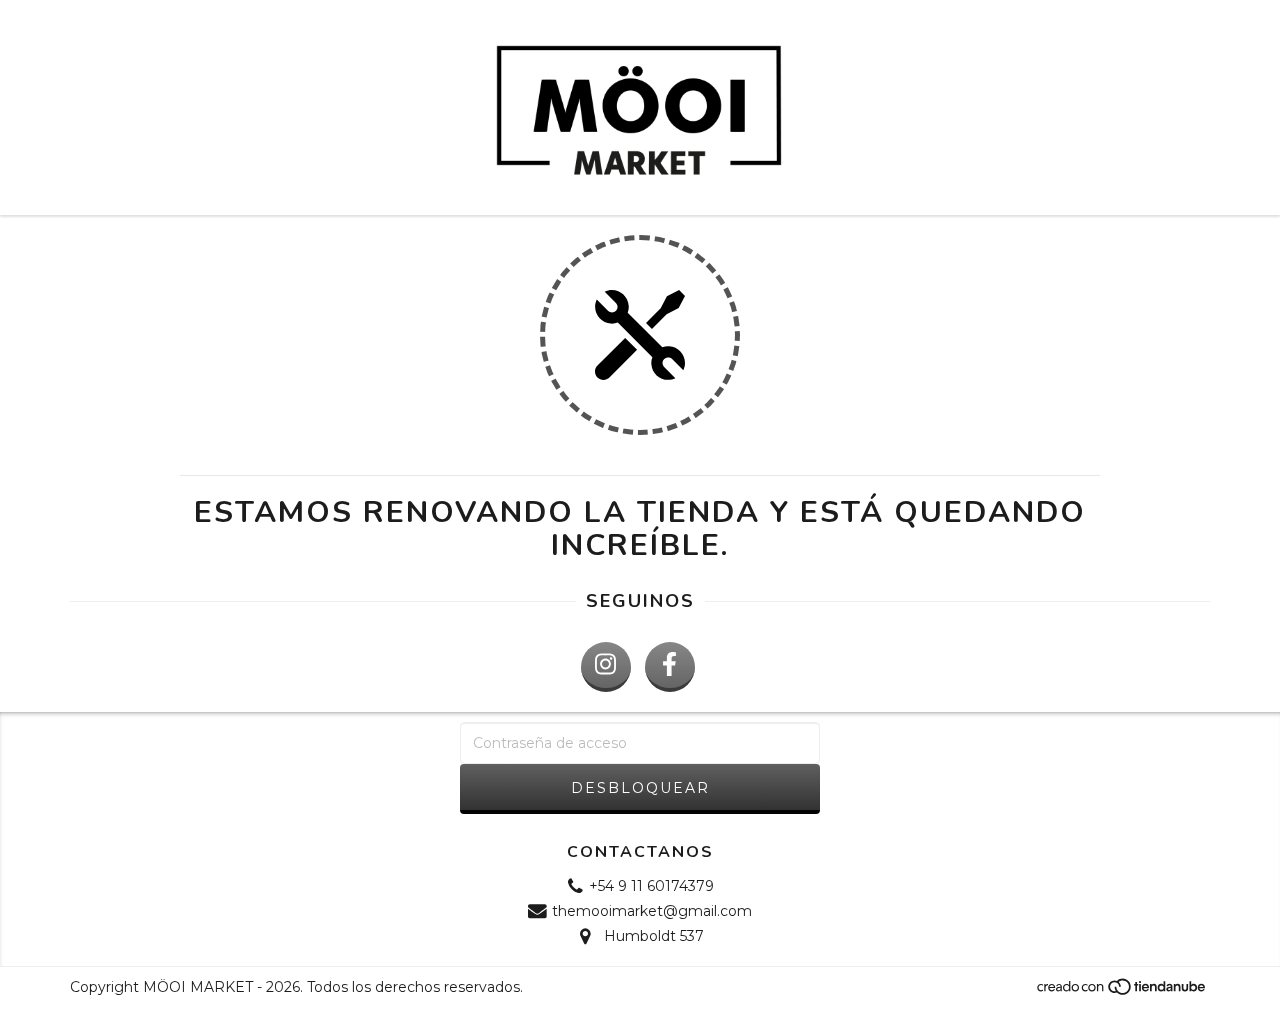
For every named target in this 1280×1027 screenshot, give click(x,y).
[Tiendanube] (1122, 992)
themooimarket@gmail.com (652, 911)
